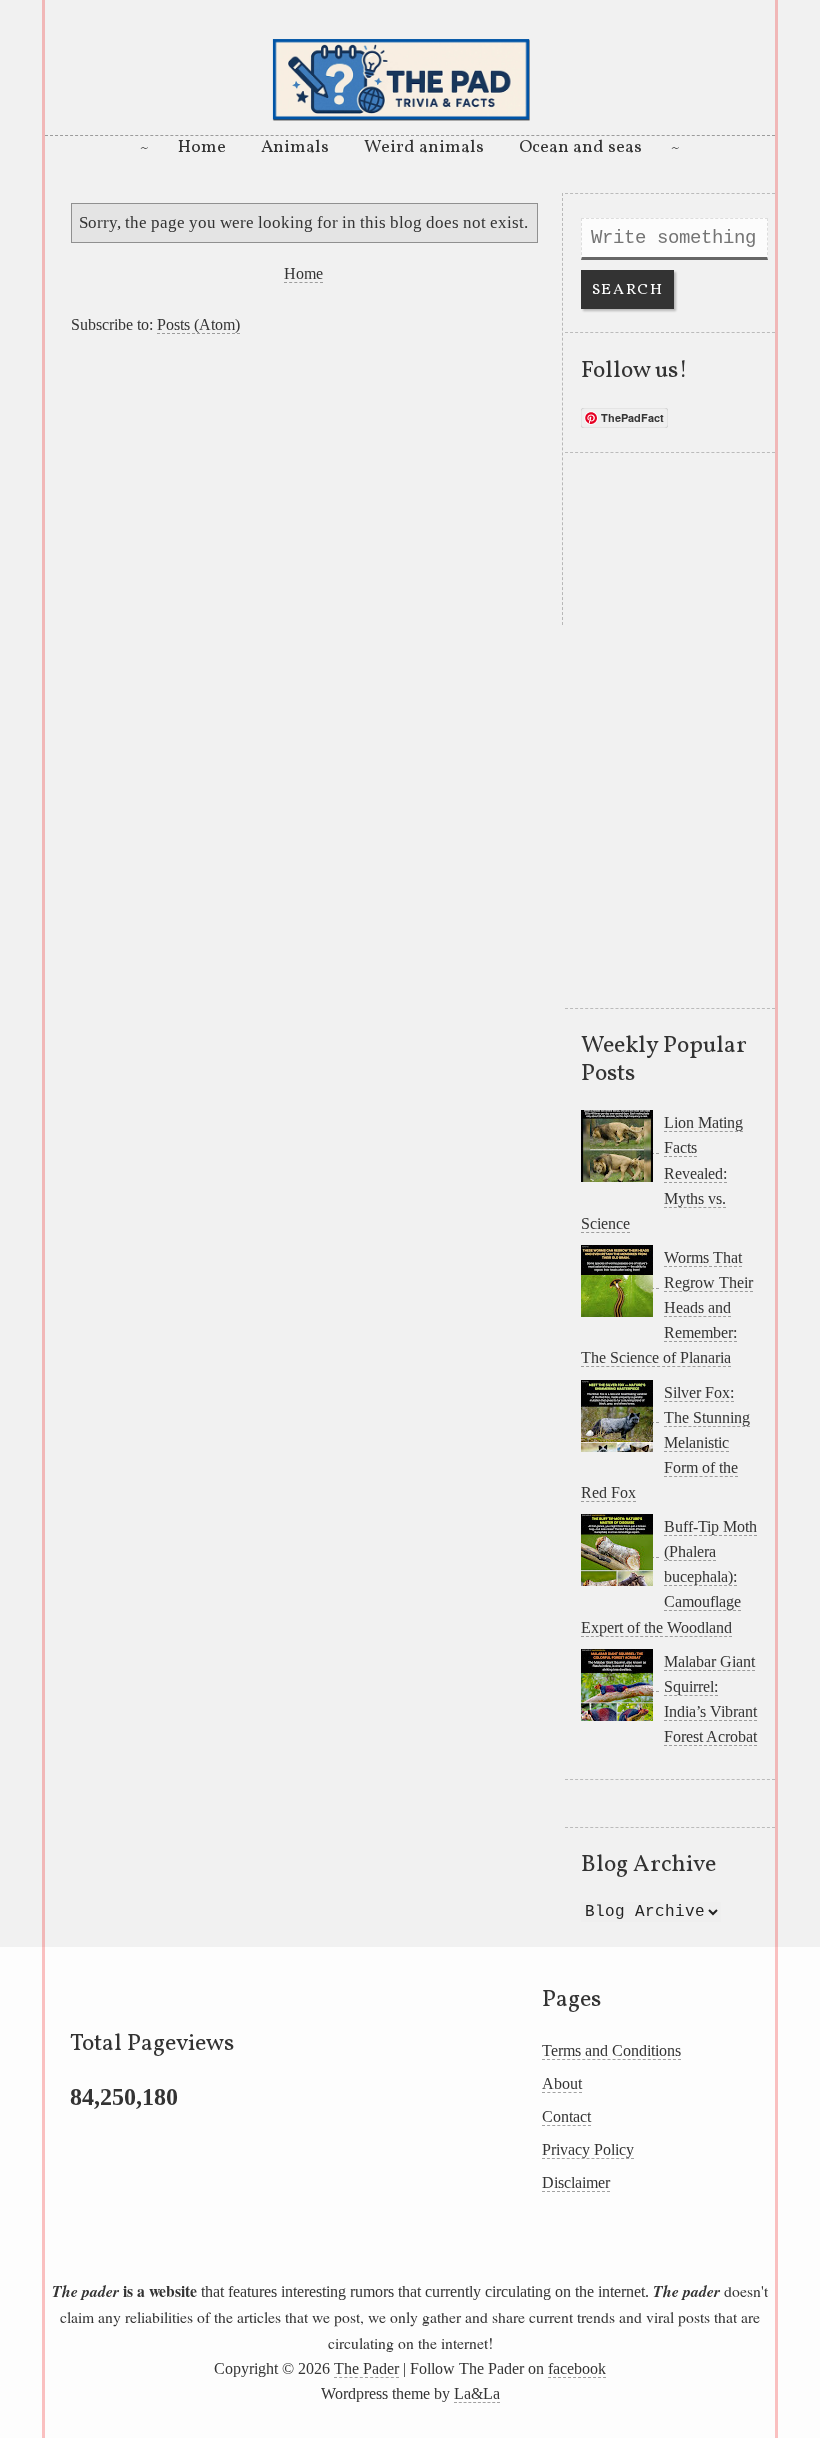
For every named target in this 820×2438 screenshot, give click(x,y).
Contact (566, 2116)
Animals (295, 147)
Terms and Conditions (611, 2050)
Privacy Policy (588, 2149)
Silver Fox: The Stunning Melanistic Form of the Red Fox (665, 1442)
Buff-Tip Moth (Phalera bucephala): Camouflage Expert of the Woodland (669, 1576)
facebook (577, 2368)
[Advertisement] (303, 485)
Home (202, 147)
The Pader (366, 2368)
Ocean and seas (580, 147)
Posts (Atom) (198, 324)
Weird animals (424, 147)
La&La (477, 2393)
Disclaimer (576, 2182)
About (562, 2083)
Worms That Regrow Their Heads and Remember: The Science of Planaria (667, 1307)
